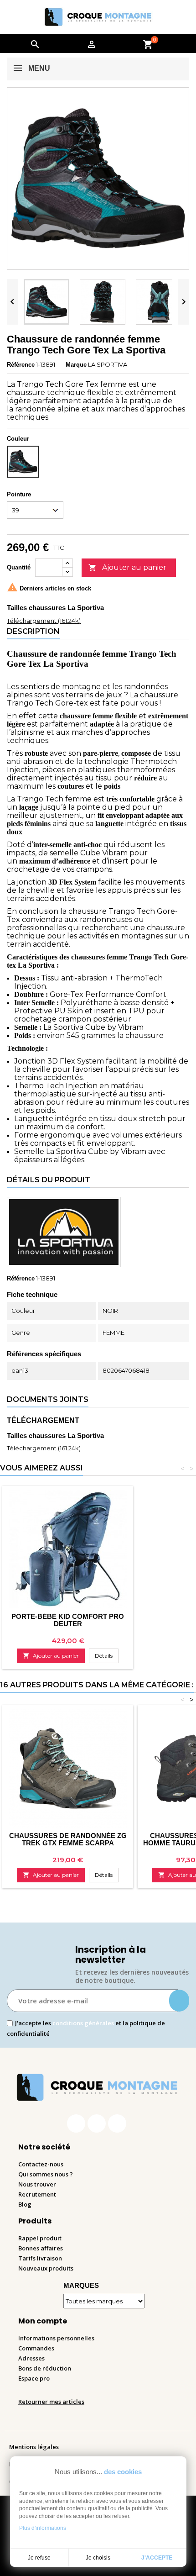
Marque (76, 365)
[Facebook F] (76, 2123)
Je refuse (39, 2558)
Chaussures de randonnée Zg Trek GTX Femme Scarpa (68, 1839)
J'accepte (157, 2558)
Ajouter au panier (127, 567)
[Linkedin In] (117, 2123)
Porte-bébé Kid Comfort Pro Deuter (68, 1620)
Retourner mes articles (51, 2402)
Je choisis (98, 2558)
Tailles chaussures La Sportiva (55, 608)
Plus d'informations (43, 2528)
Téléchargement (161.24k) (44, 621)
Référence (21, 365)
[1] (179, 2001)
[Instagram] (97, 2123)
